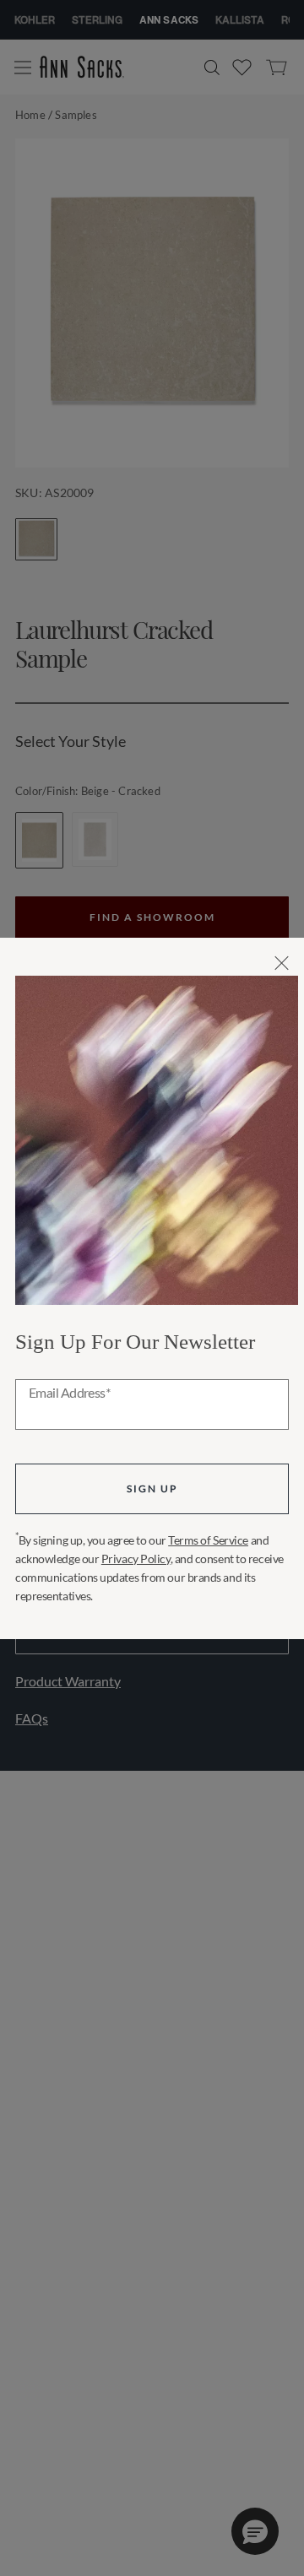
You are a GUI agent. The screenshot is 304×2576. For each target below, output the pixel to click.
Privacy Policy (136, 1559)
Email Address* (70, 1394)
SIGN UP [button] (152, 1488)
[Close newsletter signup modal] (282, 963)
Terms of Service (208, 1540)
